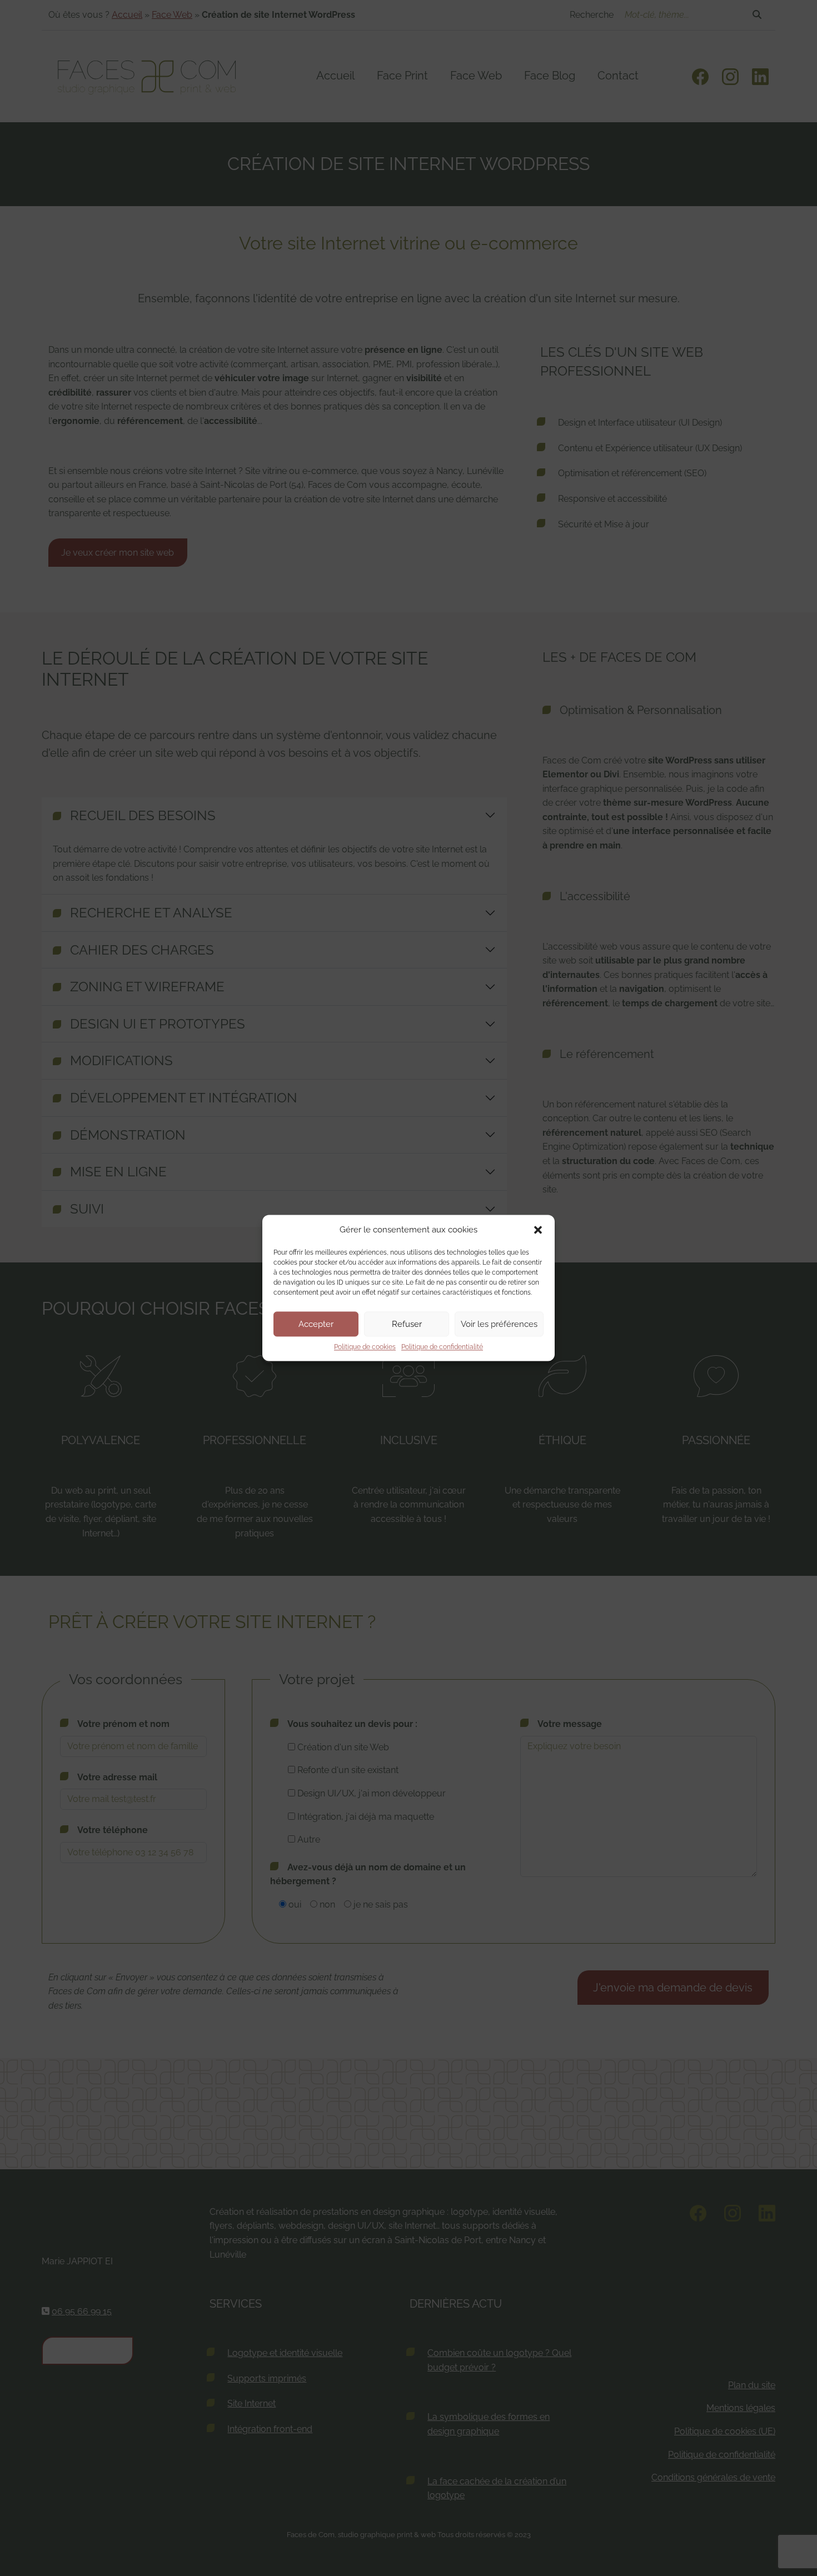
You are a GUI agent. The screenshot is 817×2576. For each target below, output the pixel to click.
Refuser (407, 1324)
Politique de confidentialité (442, 1347)
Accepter (316, 1324)
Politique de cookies (365, 1347)
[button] (538, 1230)
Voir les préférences (499, 1324)
